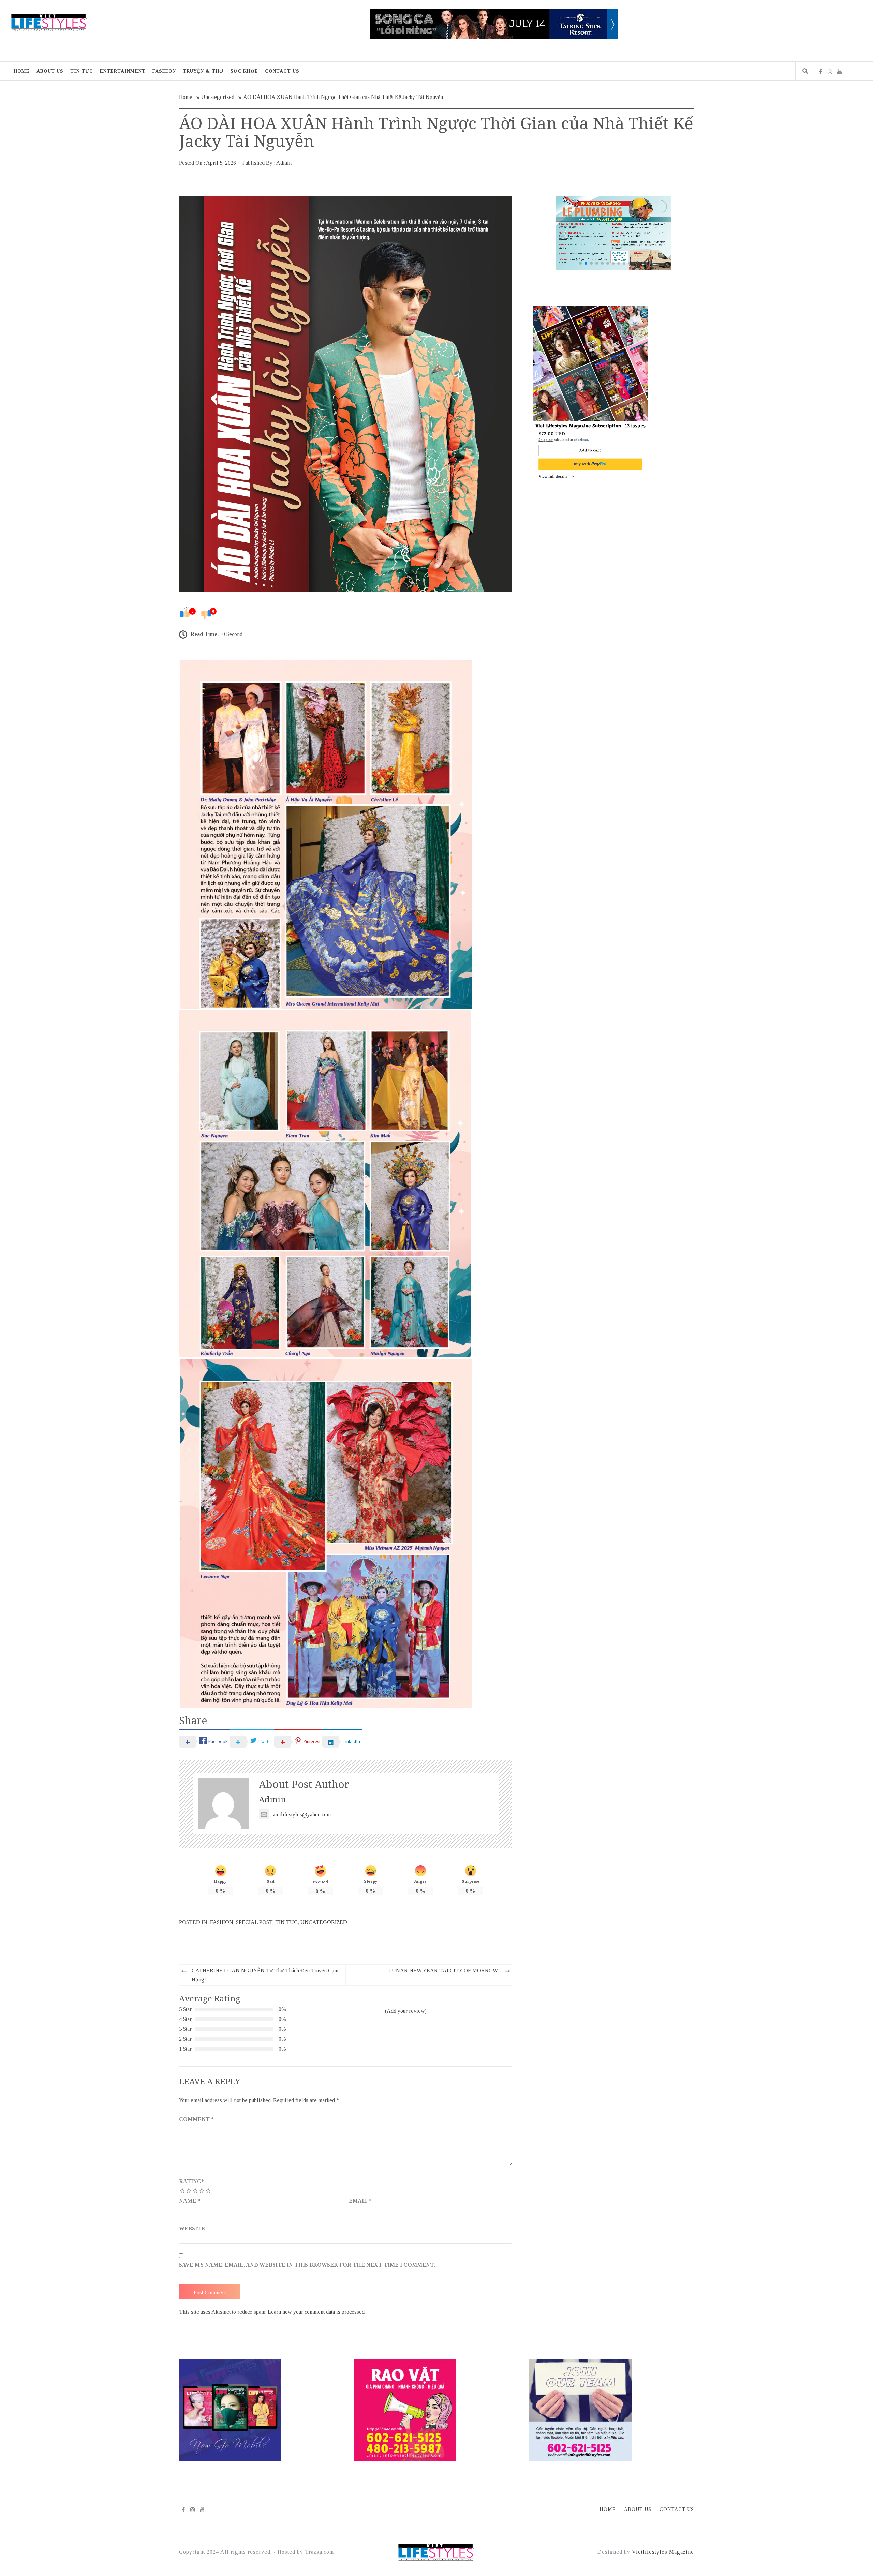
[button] (660, 233)
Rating (191, 2181)
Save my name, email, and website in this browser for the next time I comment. (307, 2265)
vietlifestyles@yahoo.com (302, 1814)
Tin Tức (82, 71)
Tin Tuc (286, 1922)
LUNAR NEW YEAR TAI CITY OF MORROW (443, 1971)
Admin (284, 163)
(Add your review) (406, 2011)
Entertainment (123, 71)
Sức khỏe (244, 71)
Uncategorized (324, 1922)
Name (190, 2201)
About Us (50, 71)
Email (360, 2201)
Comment (196, 2119)
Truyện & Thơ (203, 71)
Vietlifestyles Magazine (663, 2552)
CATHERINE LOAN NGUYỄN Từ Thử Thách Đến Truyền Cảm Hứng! (265, 1975)
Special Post (254, 1922)
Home (22, 71)
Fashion (164, 71)
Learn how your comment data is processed (316, 2312)
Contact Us (282, 71)
